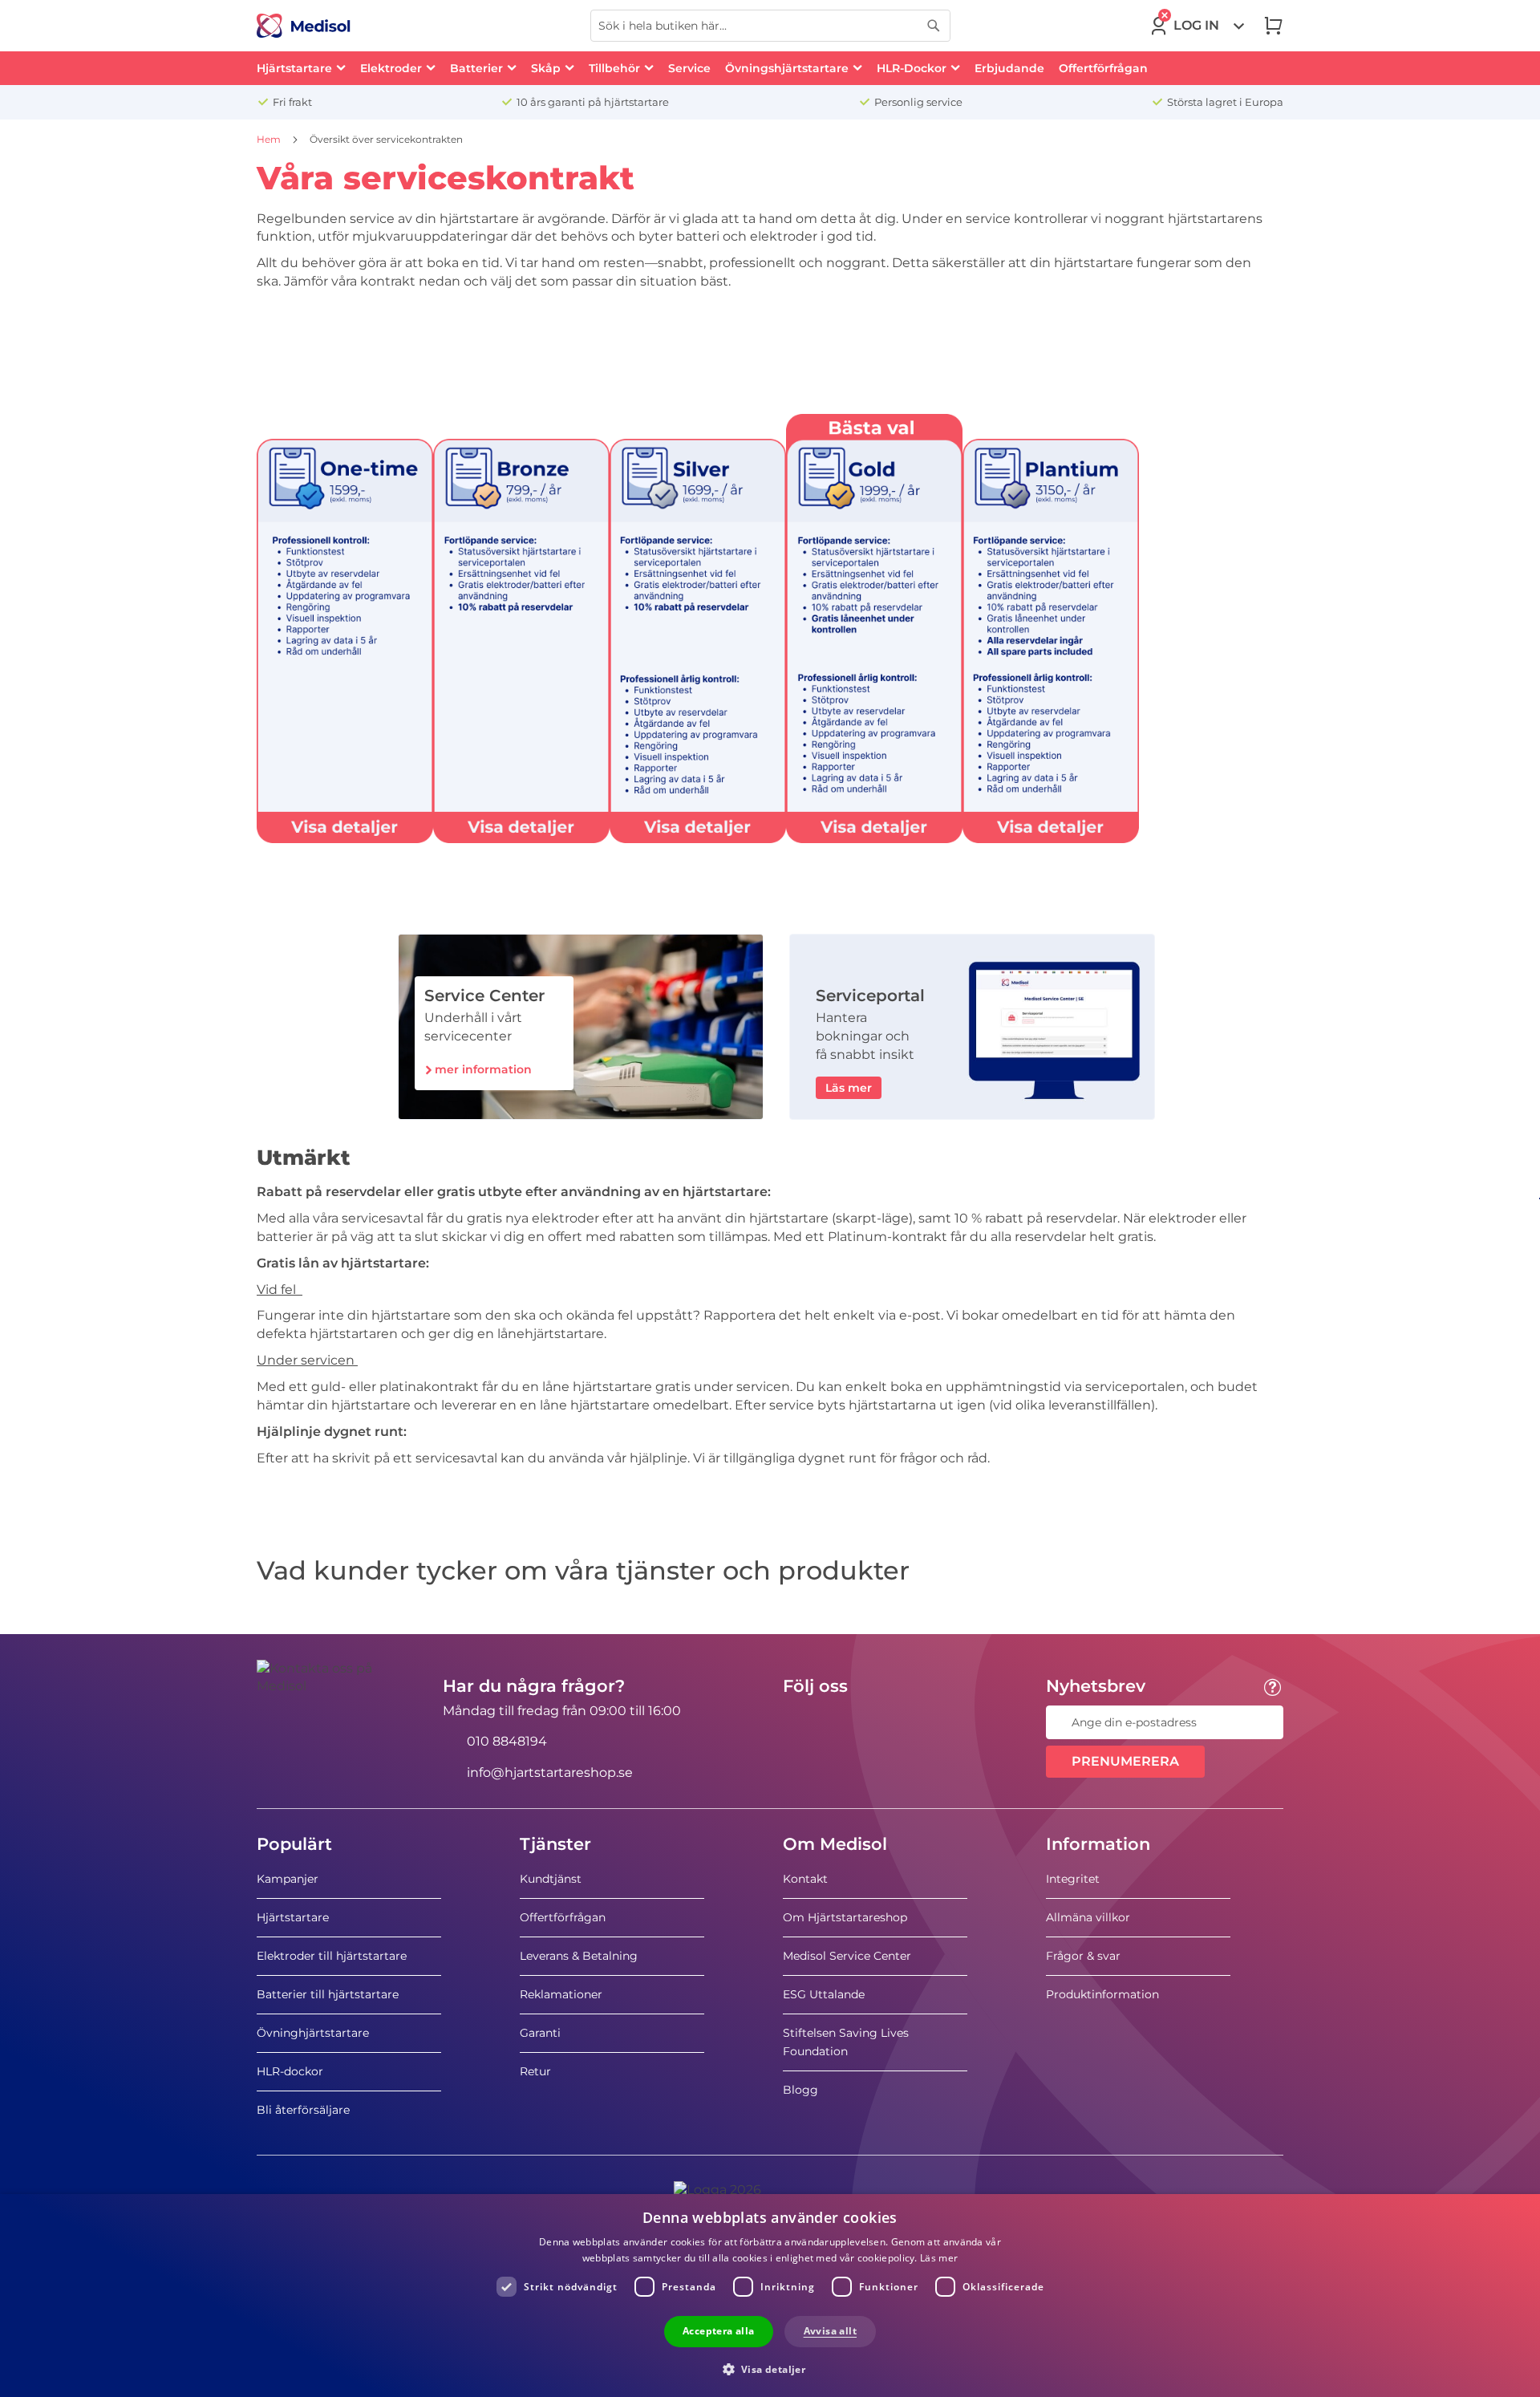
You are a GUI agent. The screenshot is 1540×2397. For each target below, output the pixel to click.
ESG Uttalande (824, 1994)
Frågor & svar (1083, 1956)
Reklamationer (561, 1994)
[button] (770, 2369)
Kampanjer (288, 1879)
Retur (535, 2071)
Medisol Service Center (847, 1956)
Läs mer (939, 2258)
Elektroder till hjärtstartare (332, 1956)
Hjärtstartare (293, 1917)
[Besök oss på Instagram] (893, 1722)
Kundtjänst (551, 1879)
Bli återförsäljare (303, 2110)
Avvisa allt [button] (830, 2331)
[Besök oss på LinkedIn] (846, 1722)
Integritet (1073, 1879)
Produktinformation (1102, 1994)
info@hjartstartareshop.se (550, 1772)
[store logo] (304, 26)
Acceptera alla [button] (719, 2331)
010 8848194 (507, 1741)
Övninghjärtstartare (313, 2033)
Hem (270, 139)
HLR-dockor (290, 2071)
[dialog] (770, 2296)
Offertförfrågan (563, 1917)
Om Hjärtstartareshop (845, 1917)
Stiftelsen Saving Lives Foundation (846, 2042)
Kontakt (805, 1879)
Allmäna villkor (1088, 1917)
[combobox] (770, 26)
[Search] (934, 26)
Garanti (540, 2033)
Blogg (800, 2090)
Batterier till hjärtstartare (328, 1994)
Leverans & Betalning (579, 1956)
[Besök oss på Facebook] (800, 1722)
